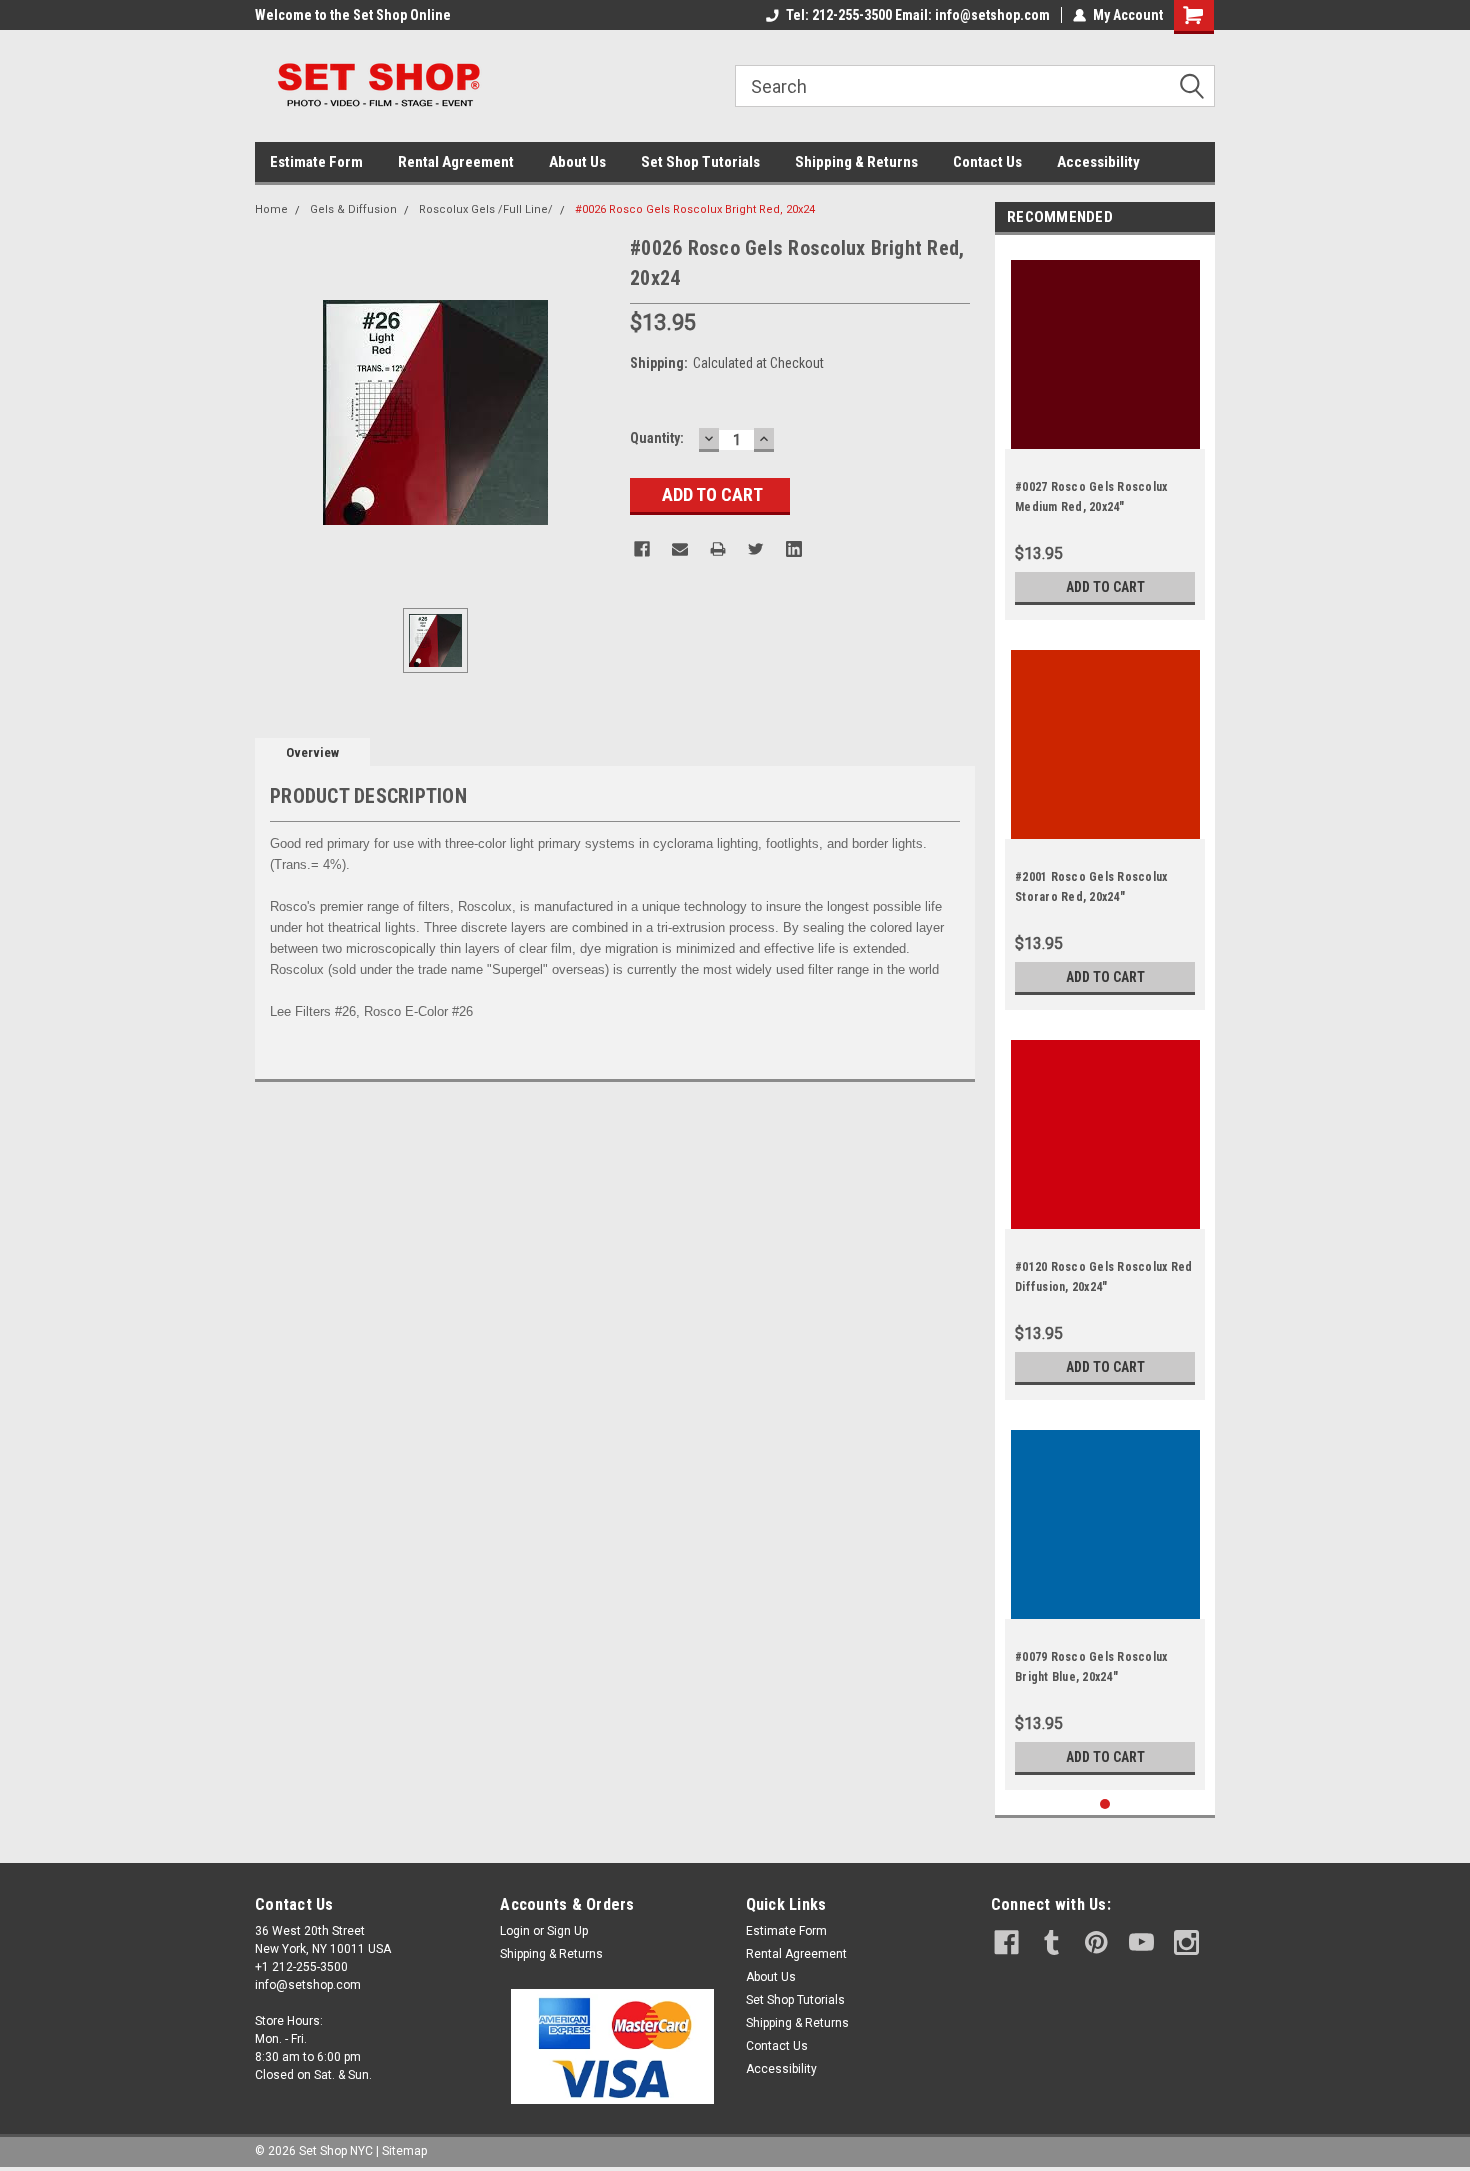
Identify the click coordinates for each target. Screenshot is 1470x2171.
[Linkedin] (794, 549)
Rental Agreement (456, 162)
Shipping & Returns (856, 162)
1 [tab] (1105, 1804)
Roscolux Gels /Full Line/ (486, 209)
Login (515, 1931)
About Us (577, 162)
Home (271, 209)
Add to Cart (1105, 587)
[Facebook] (642, 549)
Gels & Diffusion (353, 209)
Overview (312, 752)
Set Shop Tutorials (700, 162)
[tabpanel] (1105, 432)
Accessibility (1098, 162)
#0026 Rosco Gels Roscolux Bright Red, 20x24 (695, 209)
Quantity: (657, 438)
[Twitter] (756, 549)
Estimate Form (316, 162)
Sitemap (404, 2151)
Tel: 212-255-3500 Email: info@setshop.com (918, 15)
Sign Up (567, 1931)
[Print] (718, 549)
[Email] (680, 549)
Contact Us (987, 162)
